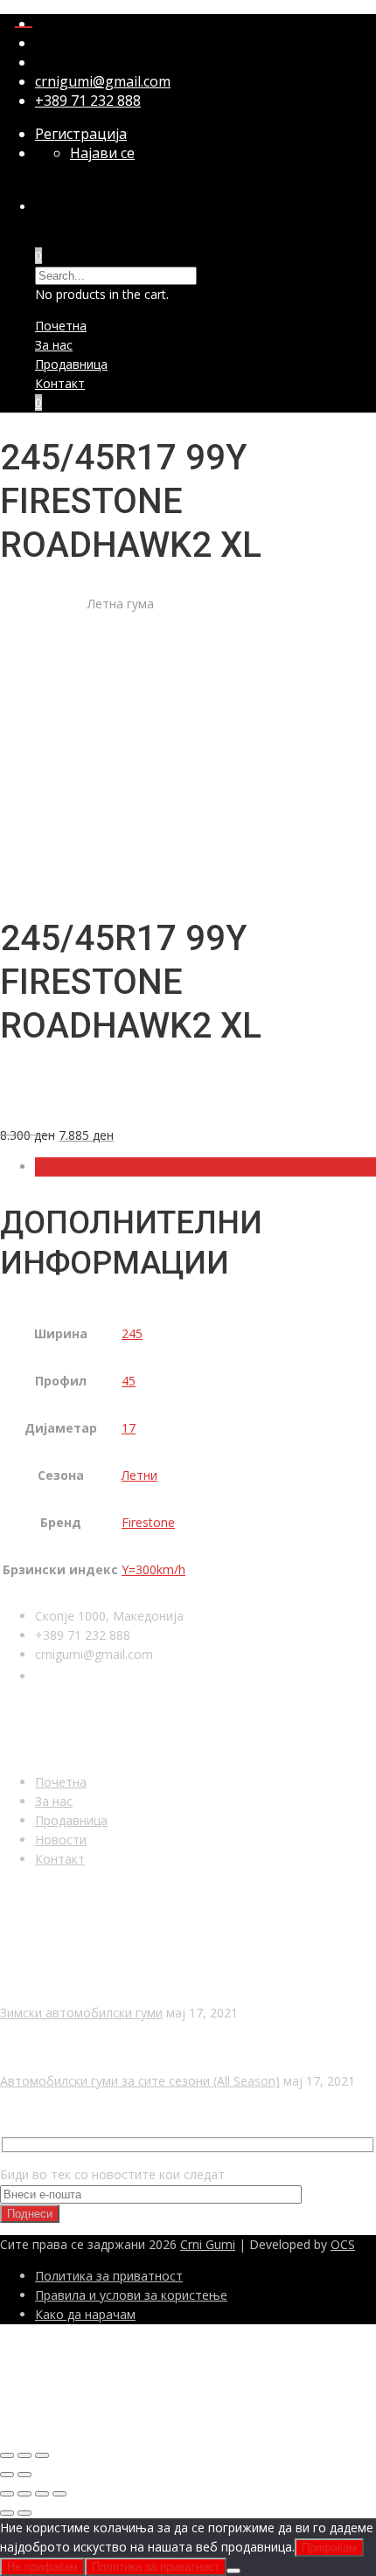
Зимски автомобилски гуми (81, 2013)
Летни (139, 1475)
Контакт (60, 383)
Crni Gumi (208, 2244)
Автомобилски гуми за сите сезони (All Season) (140, 2081)
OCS (343, 2244)
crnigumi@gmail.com (103, 81)
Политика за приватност (109, 2276)
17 (129, 1428)
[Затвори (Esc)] (59, 2494)
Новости (61, 1840)
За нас (54, 345)
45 (129, 1381)
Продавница (71, 364)
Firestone (148, 1522)
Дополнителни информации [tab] (118, 1166)
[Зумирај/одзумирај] (7, 2494)
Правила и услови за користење (131, 2295)
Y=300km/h (153, 1569)
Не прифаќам (42, 2567)
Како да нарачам (85, 2314)
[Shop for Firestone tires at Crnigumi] (66, 1104)
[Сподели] (42, 2494)
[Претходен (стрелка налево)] (7, 2513)
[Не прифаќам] (233, 2571)
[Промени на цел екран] (24, 2494)
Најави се (102, 153)
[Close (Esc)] (7, 2455)
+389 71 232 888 (88, 101)
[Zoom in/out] (42, 2455)
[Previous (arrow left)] (7, 2475)
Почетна (61, 326)
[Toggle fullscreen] (24, 2455)
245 (132, 1333)
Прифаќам (329, 2548)
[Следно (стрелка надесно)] (24, 2513)
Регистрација (81, 134)
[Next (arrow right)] (24, 2475)
